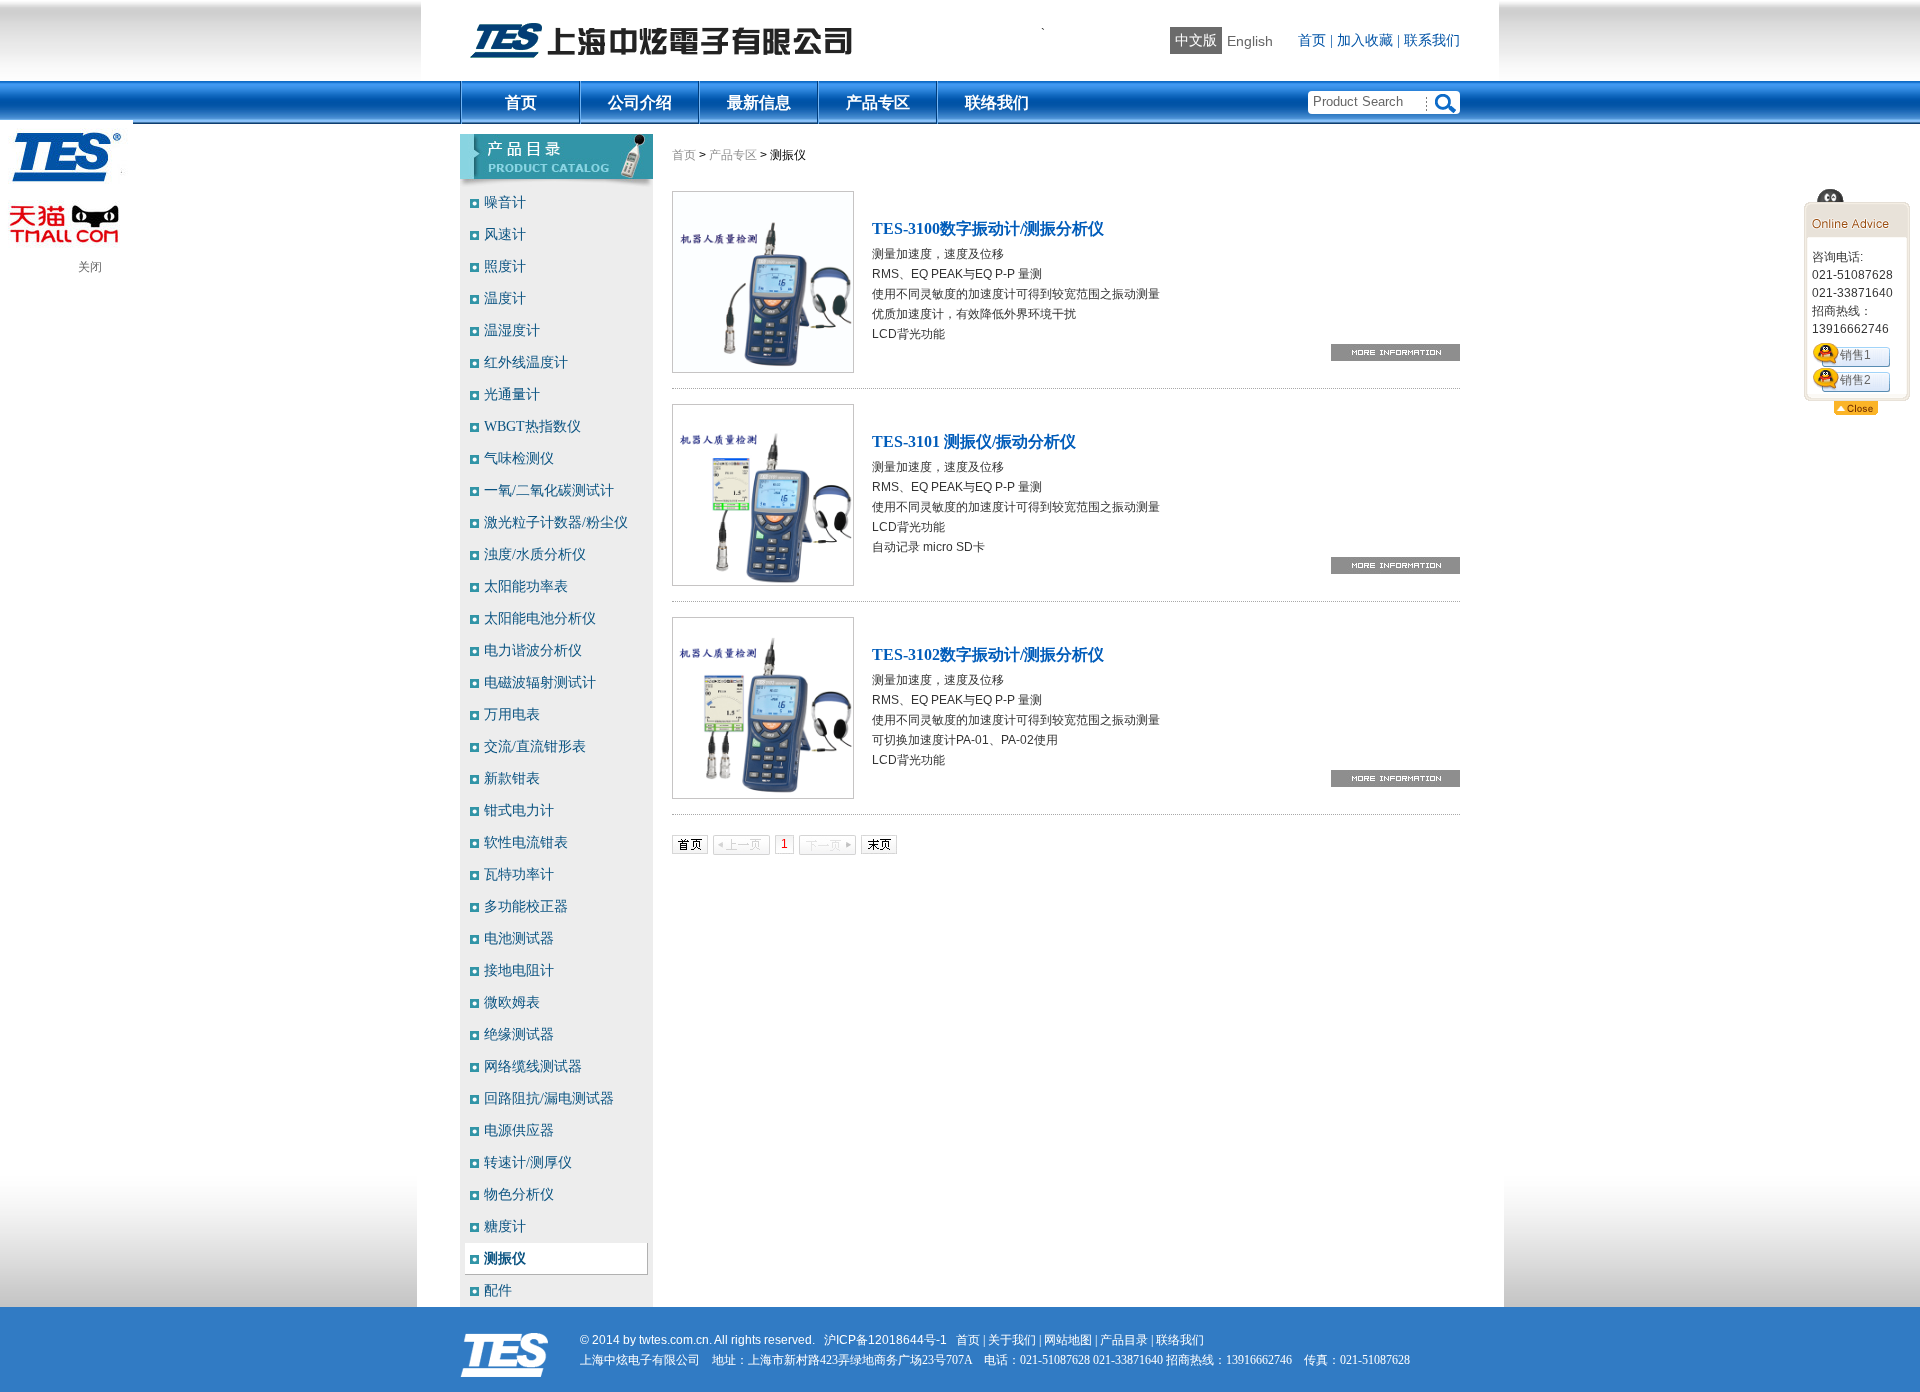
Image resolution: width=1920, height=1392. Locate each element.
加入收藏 (1365, 40)
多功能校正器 (526, 906)
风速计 (505, 234)
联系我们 (1432, 40)
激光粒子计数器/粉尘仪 (556, 522)
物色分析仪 (519, 1194)
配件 (498, 1290)
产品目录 (1124, 1340)
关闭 (90, 267)
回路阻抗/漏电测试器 (549, 1098)
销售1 (1855, 355)
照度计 (505, 266)
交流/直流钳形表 (535, 746)
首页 (1312, 40)
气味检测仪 (519, 458)
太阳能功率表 (526, 586)
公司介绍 (640, 102)
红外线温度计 (526, 362)
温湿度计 (512, 330)
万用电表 (512, 714)
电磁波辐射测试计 (540, 682)
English (1250, 41)
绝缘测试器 (519, 1034)
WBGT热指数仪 (532, 426)
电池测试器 (519, 938)
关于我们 (1012, 1340)
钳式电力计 (519, 810)
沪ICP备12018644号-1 (885, 1340)
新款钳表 (512, 778)
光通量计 (512, 394)
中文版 (1196, 40)
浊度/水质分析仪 (535, 554)
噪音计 (505, 202)
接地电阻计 (519, 970)
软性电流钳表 (526, 842)
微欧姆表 (512, 1002)
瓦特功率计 (519, 874)
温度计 (505, 298)
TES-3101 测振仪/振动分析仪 (974, 441)
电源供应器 (519, 1130)
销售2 (1855, 380)
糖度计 (505, 1226)
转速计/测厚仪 (528, 1162)
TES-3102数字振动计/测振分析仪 (988, 654)
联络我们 (997, 102)
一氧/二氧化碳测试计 (549, 490)
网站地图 (1068, 1340)
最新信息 (759, 102)
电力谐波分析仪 (533, 650)
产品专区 (878, 102)
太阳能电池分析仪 (540, 618)
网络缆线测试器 (533, 1066)
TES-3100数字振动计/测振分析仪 (988, 228)
